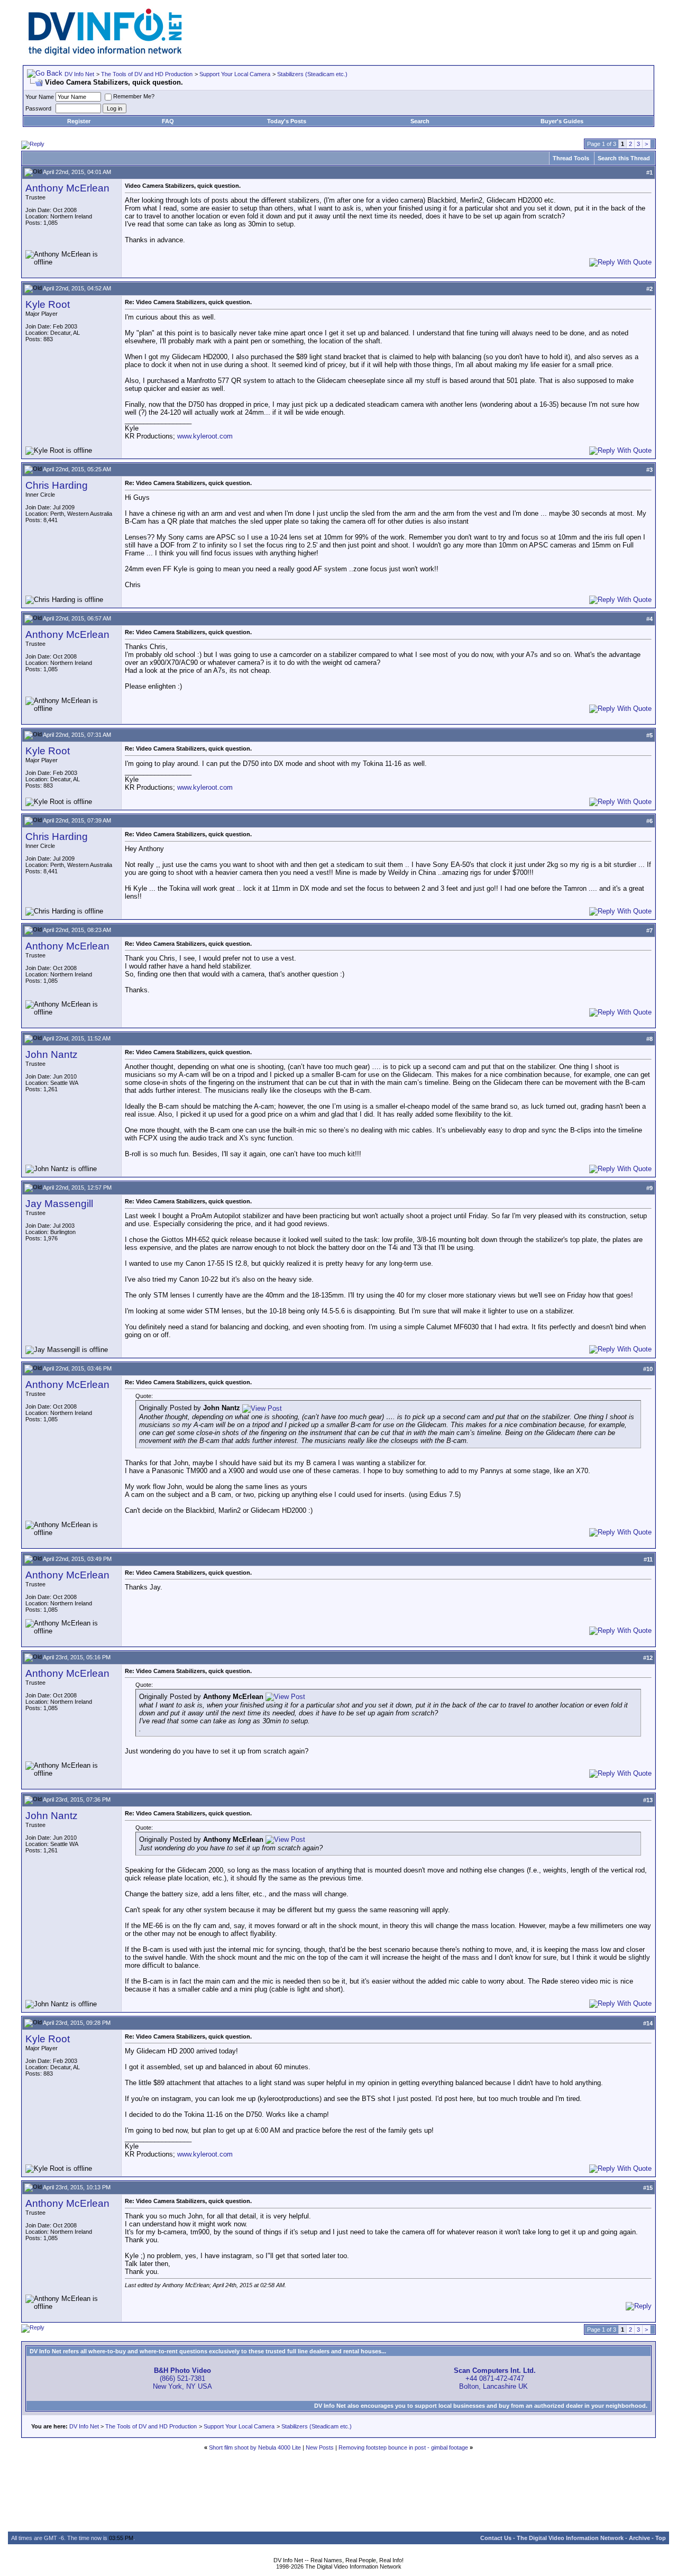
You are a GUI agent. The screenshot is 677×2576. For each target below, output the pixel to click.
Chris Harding (57, 485)
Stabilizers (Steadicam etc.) (312, 74)
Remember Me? (134, 96)
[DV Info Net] (105, 53)
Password (38, 108)
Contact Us (496, 2538)
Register (79, 121)
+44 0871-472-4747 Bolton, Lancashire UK (495, 2378)
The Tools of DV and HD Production (147, 74)
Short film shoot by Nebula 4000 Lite (255, 2447)
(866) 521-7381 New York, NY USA (182, 2378)
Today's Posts (287, 121)
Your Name (40, 97)
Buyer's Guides (562, 121)
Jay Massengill (59, 1204)
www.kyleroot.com (205, 436)
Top (661, 2538)
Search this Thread (624, 158)
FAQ (168, 121)
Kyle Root (48, 304)
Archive (639, 2538)
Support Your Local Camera (235, 74)
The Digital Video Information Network (570, 2538)
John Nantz (52, 1054)
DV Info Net (79, 74)
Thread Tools (571, 158)
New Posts (320, 2447)
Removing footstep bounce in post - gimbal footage (403, 2447)
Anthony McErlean (67, 188)
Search (420, 121)
